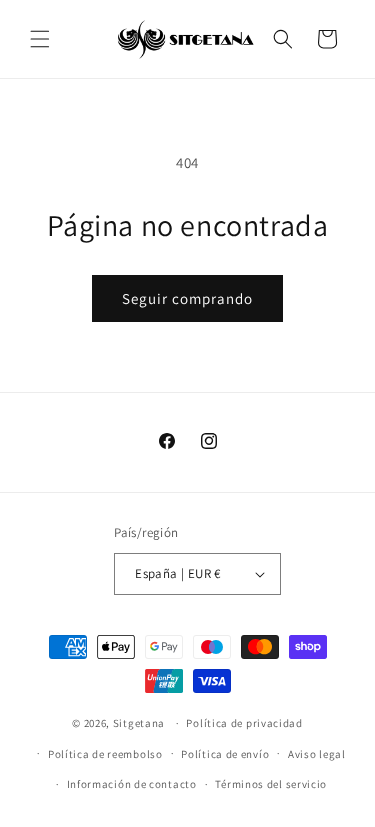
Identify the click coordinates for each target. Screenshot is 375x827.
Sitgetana (139, 723)
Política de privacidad (244, 723)
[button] (40, 39)
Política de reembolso (105, 754)
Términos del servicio (271, 784)
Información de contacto (132, 784)
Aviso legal (317, 754)
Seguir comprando (187, 298)
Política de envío (225, 754)
